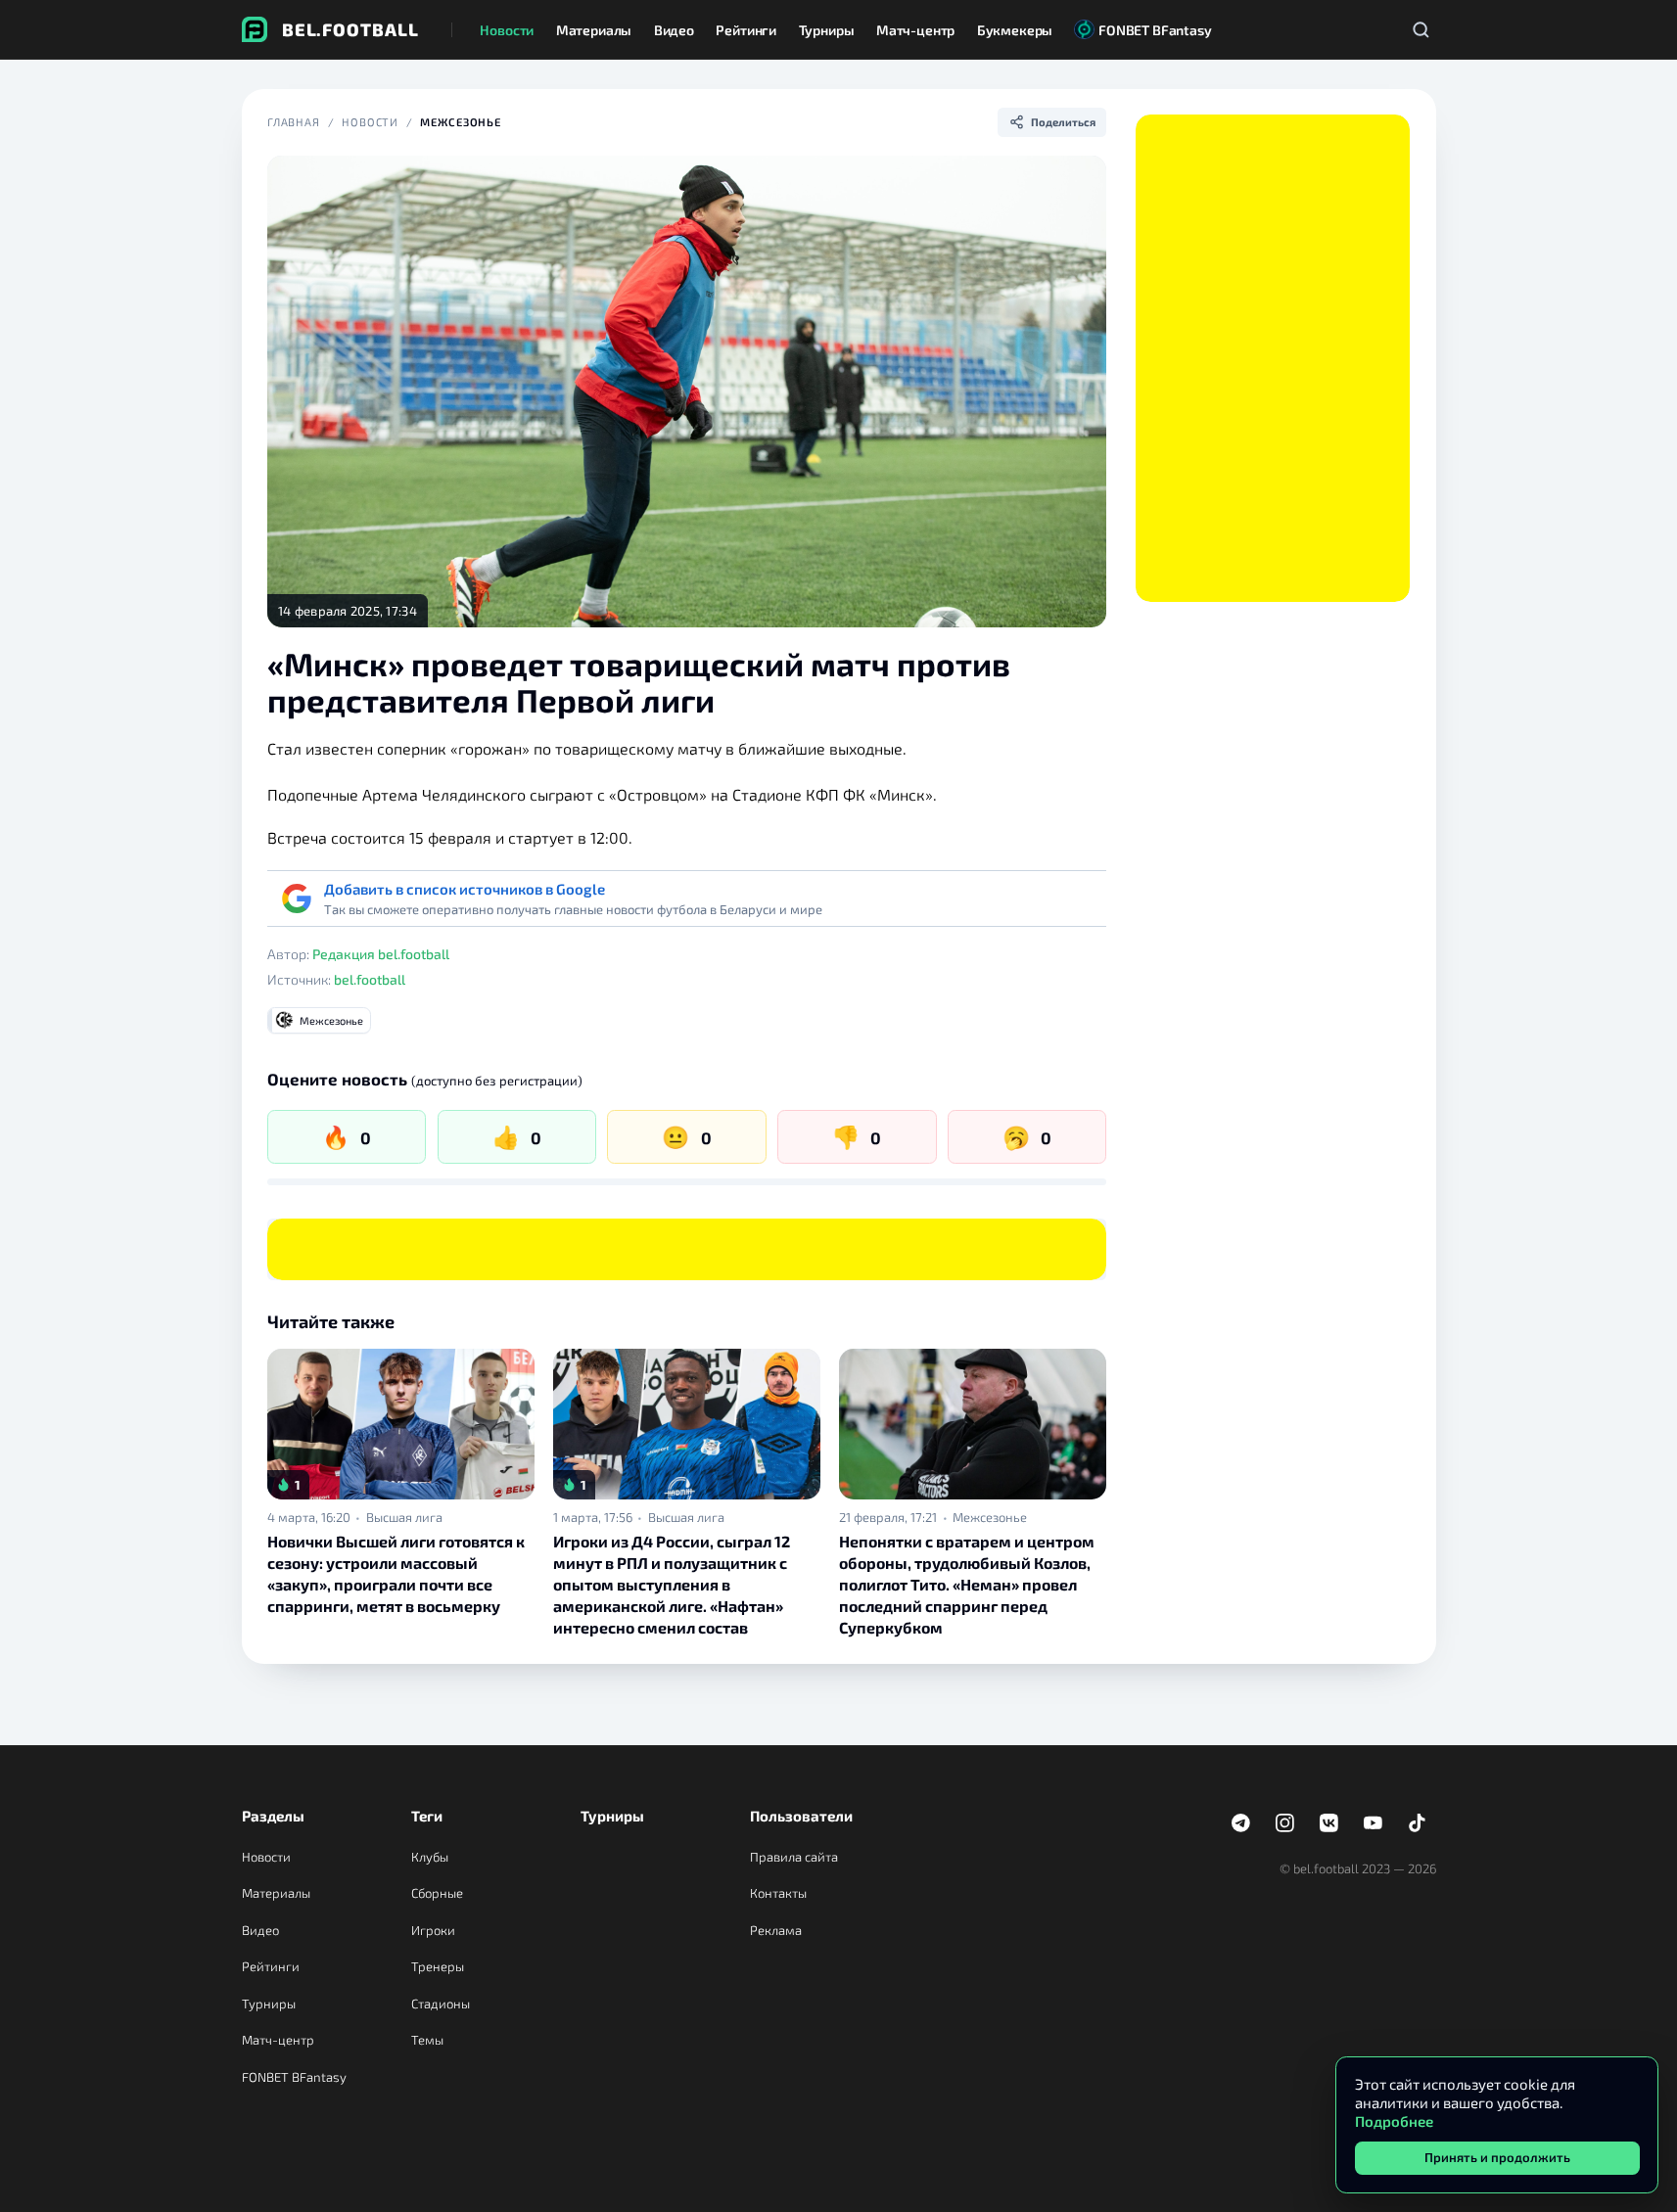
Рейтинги (271, 1966)
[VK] (1329, 1823)
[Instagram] (1285, 1823)
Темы (427, 2040)
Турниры (269, 2004)
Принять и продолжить (1497, 2157)
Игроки (433, 1930)
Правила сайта (794, 1857)
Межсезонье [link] (990, 1518)
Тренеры (438, 1966)
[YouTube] (1374, 1823)
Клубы (430, 1857)
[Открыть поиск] (1421, 29)
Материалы (276, 1893)
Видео (260, 1930)
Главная (294, 122)
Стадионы (441, 2004)
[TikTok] (1418, 1823)
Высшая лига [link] (404, 1518)
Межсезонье (461, 122)
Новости (370, 122)
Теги (427, 1816)
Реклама (776, 1930)
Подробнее (1394, 2121)
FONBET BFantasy (294, 2077)
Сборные (437, 1893)
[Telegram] (1241, 1823)
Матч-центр (278, 2040)
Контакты (778, 1893)
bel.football (370, 979)
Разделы (273, 1816)
